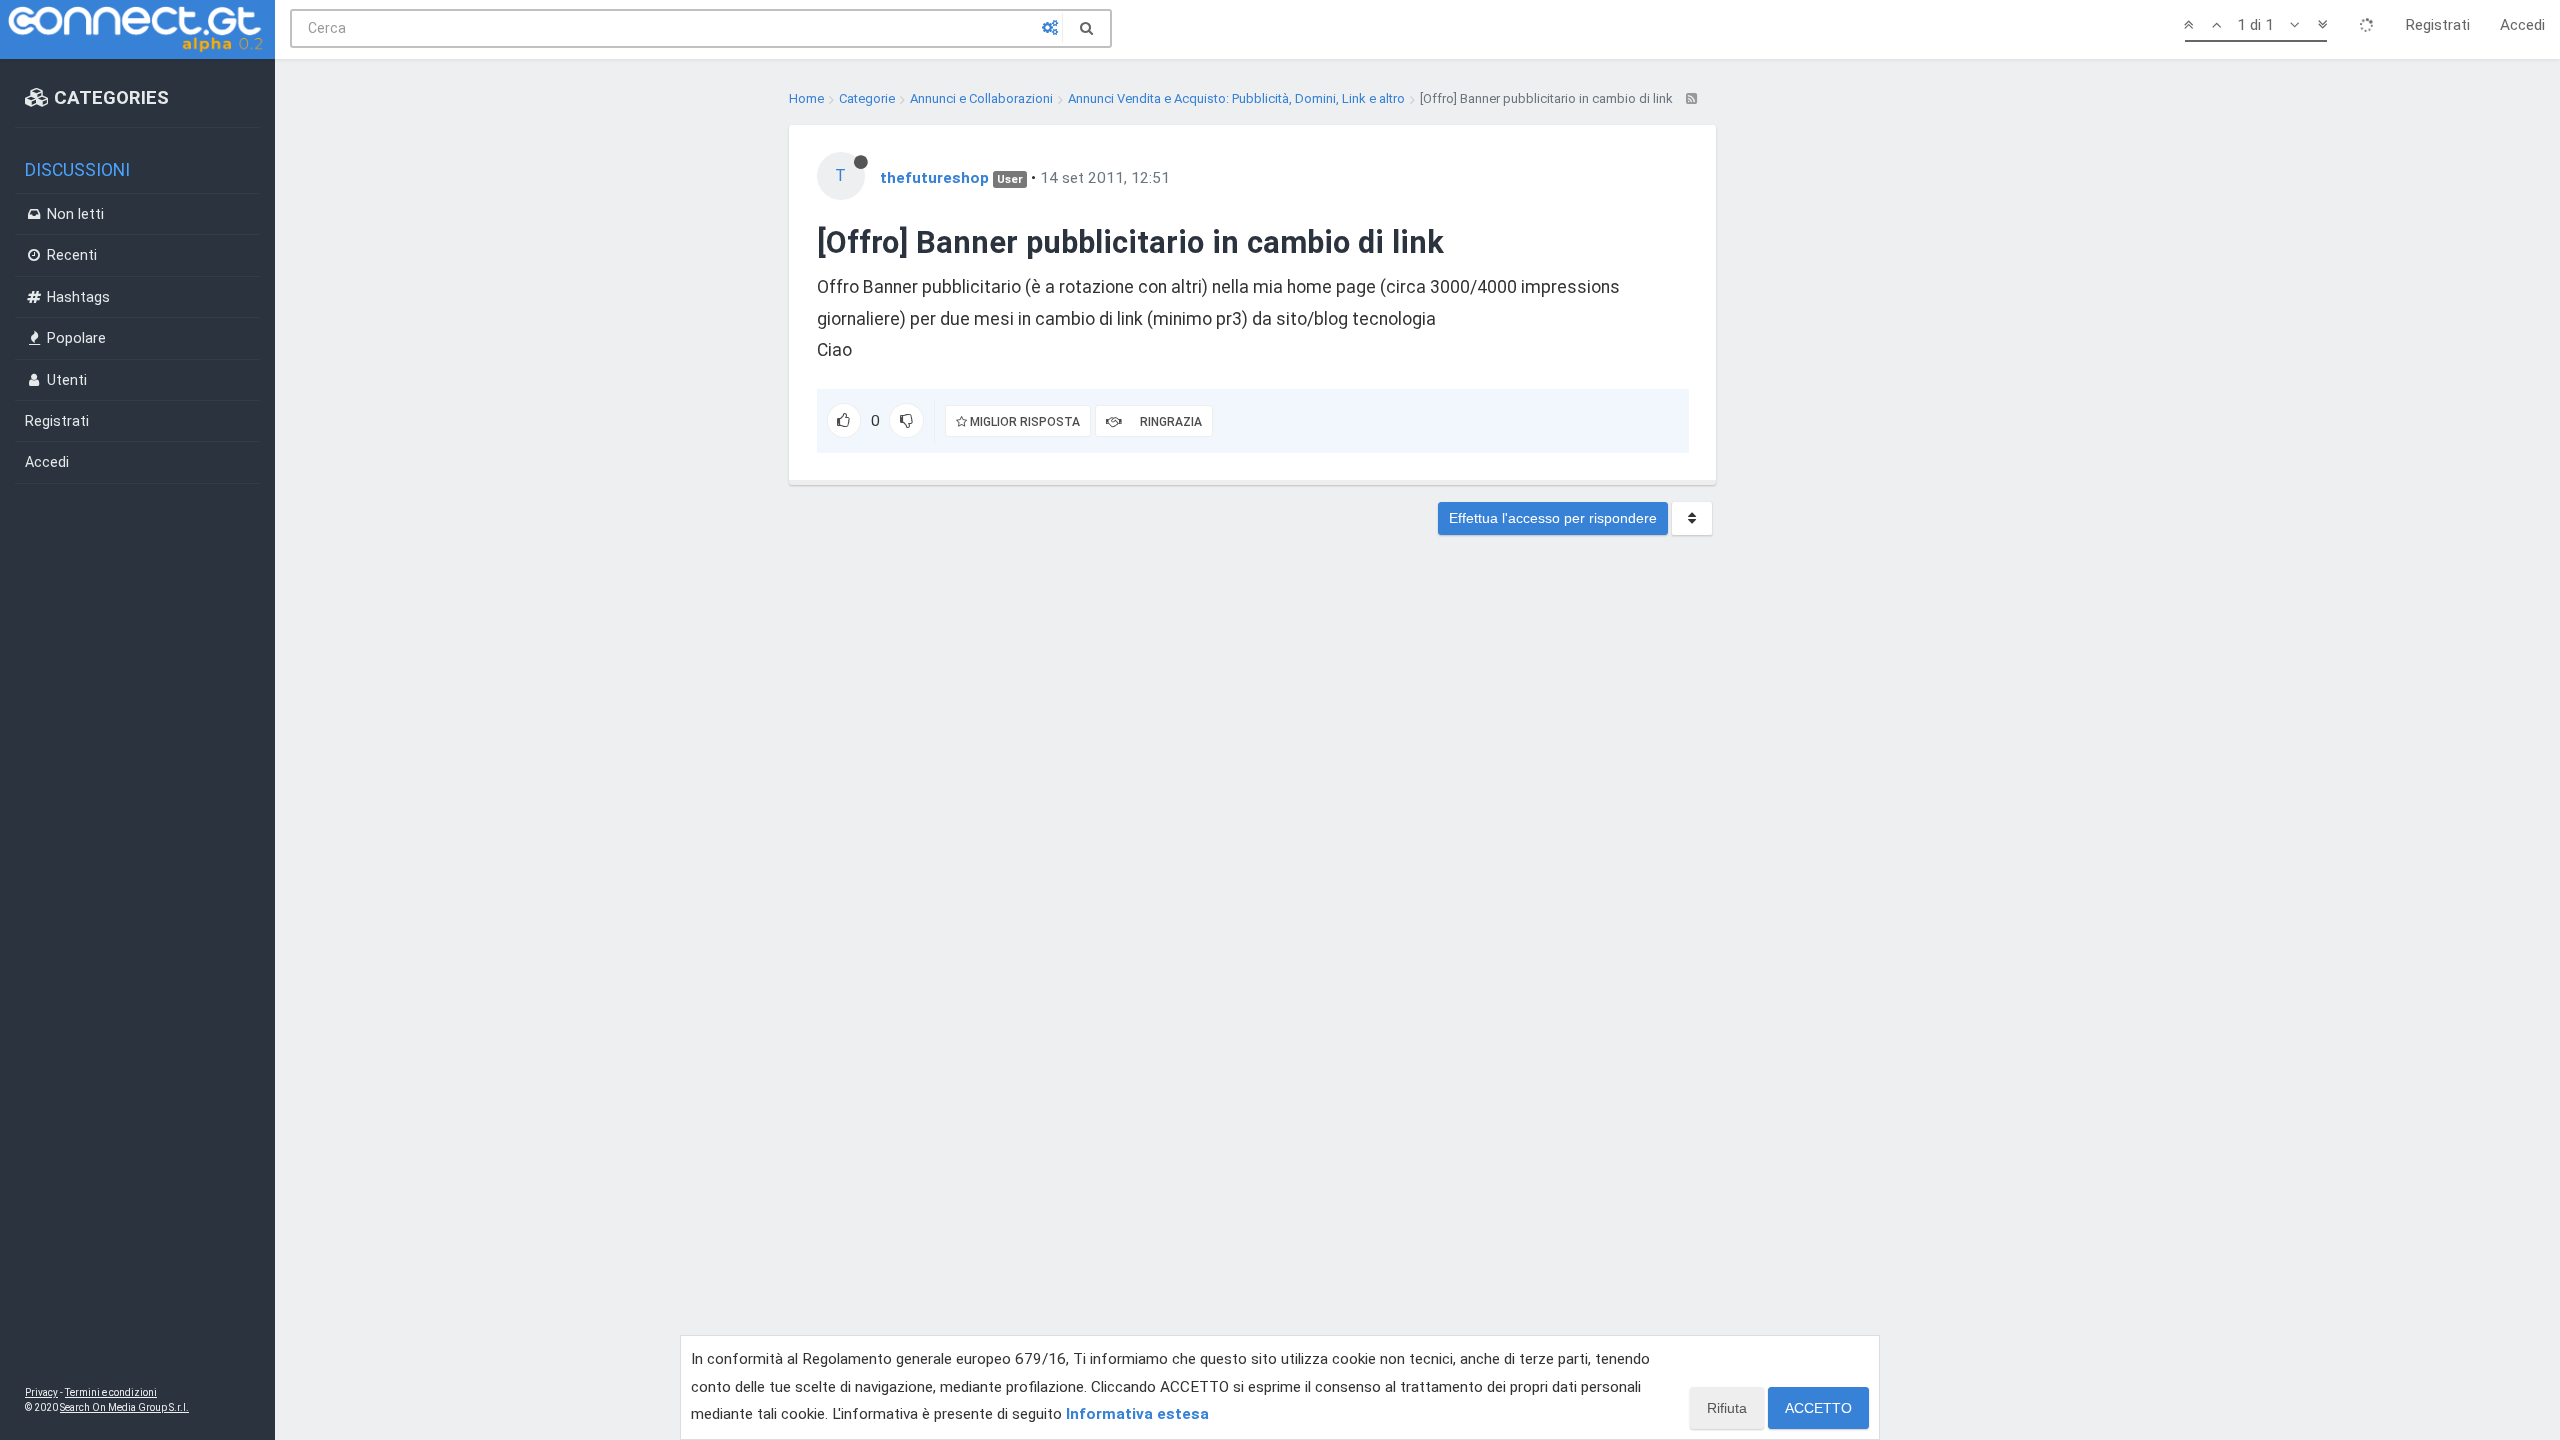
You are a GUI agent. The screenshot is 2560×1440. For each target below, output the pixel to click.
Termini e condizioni (111, 1392)
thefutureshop (934, 178)
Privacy (41, 1392)
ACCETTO (1818, 1408)
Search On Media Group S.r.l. (124, 1407)
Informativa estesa (1137, 1414)
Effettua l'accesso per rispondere (1553, 518)
